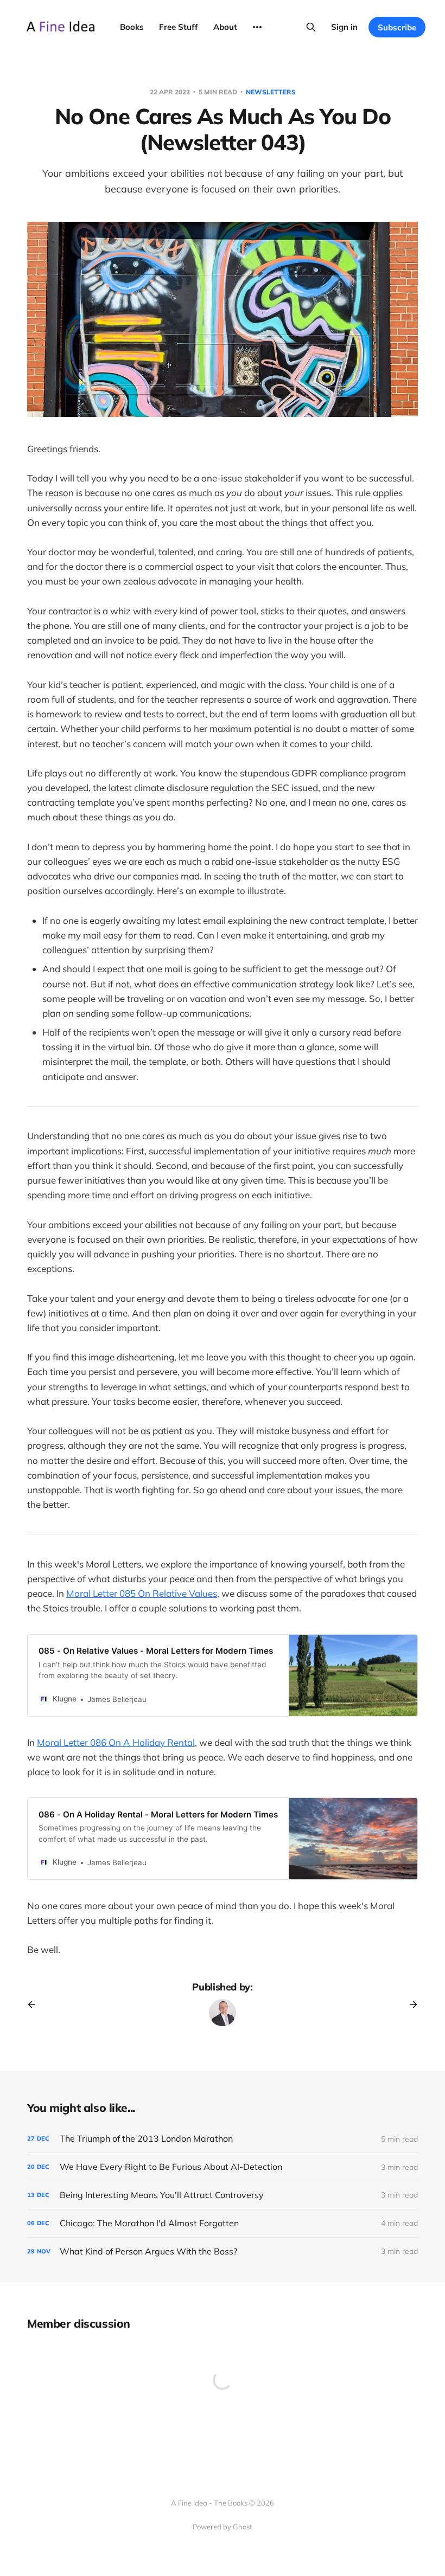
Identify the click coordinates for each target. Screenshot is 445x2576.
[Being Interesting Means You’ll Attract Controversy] (223, 2195)
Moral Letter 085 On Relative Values (142, 1593)
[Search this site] (311, 27)
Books (132, 27)
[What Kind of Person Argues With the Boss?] (223, 2251)
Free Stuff (179, 27)
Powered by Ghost (223, 2527)
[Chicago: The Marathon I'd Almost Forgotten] (223, 2223)
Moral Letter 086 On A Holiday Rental (116, 1742)
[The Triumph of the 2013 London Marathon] (223, 2139)
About (225, 27)
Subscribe (397, 27)
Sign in (344, 27)
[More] (257, 27)
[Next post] (410, 2005)
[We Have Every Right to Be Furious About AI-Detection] (223, 2167)
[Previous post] (35, 2005)
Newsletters (271, 92)
